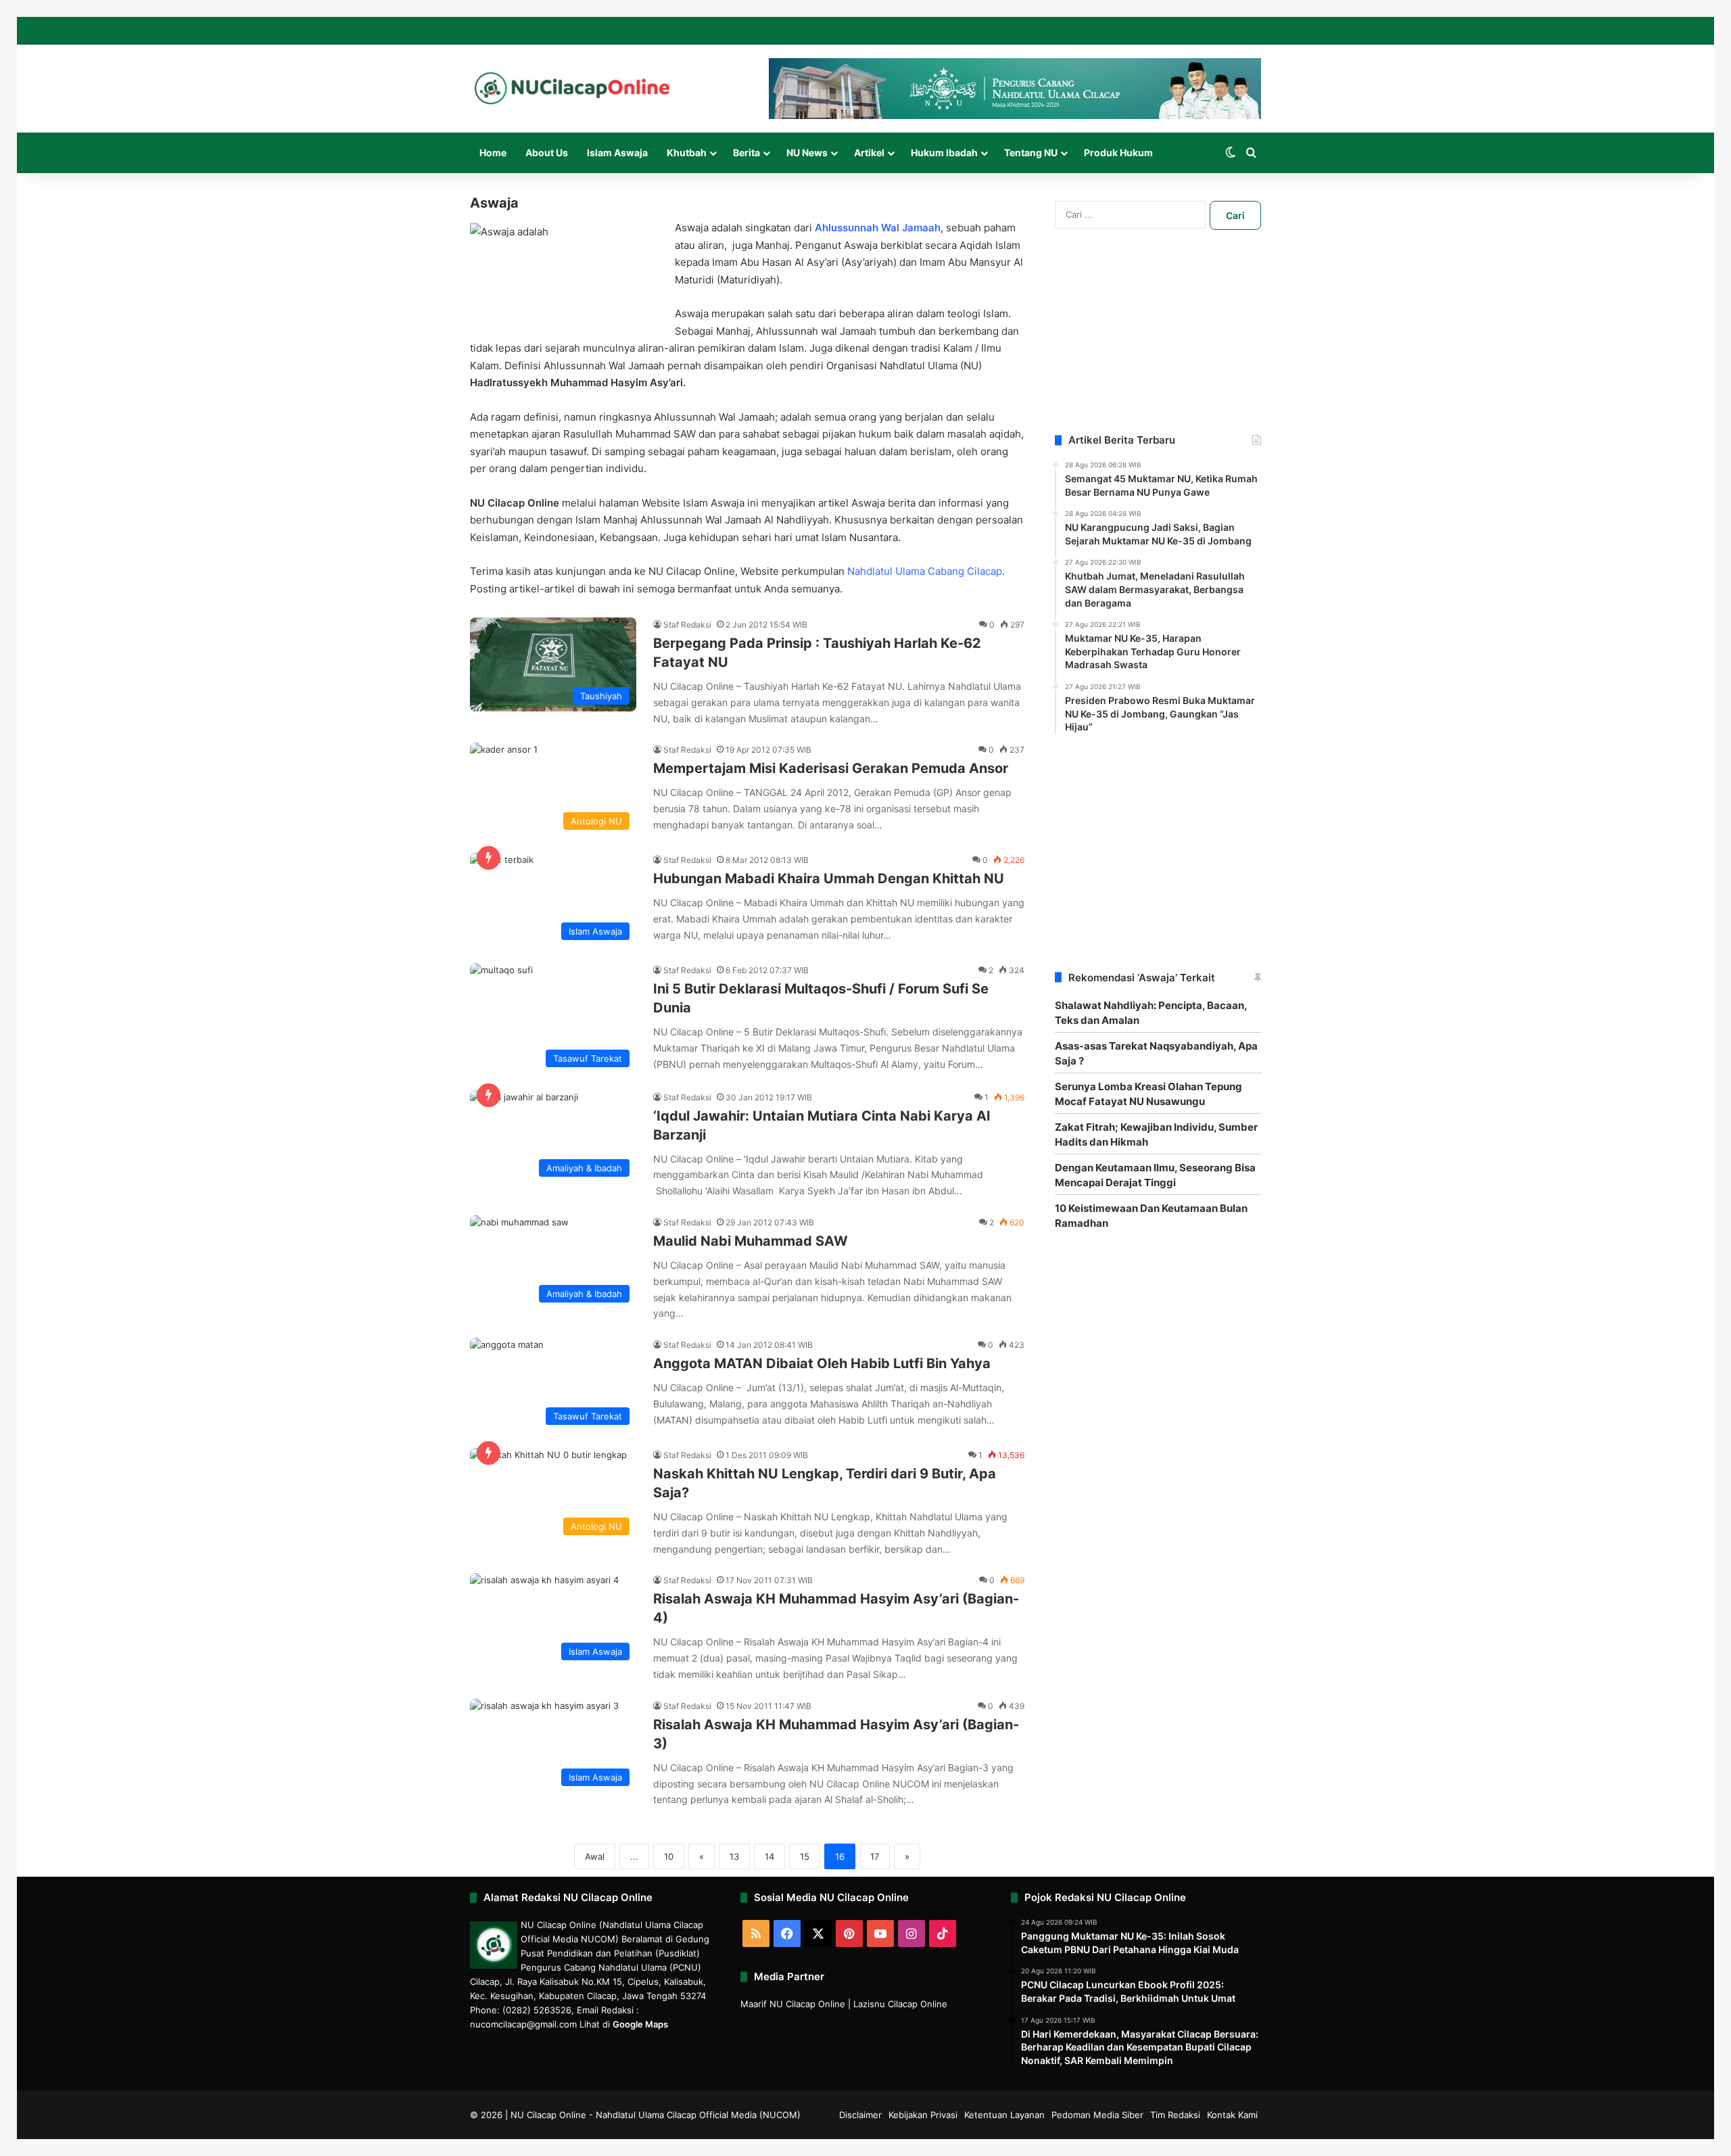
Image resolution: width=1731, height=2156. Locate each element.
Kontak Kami (1232, 2115)
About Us (547, 153)
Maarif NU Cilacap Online (793, 2004)
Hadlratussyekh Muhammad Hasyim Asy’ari (576, 382)
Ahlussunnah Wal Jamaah (714, 417)
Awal (595, 1856)
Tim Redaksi (1175, 2115)
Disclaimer (860, 2115)
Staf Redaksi (687, 625)
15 (805, 1856)
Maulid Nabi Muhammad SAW (751, 1241)
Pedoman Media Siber (1097, 2115)
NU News (807, 153)
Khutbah (687, 153)
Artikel (869, 153)
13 (734, 1856)
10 (669, 1856)
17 (875, 1856)
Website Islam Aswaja (693, 503)
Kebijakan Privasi (923, 2115)
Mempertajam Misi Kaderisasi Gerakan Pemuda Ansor (831, 768)
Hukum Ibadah (944, 153)
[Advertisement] (1158, 348)
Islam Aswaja (617, 153)
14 (769, 1856)
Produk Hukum (1118, 153)
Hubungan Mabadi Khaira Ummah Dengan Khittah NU (829, 878)
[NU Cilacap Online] (571, 88)
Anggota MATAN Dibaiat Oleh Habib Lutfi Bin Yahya (822, 1363)
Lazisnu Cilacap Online (900, 2004)
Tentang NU (1031, 153)
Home (493, 153)
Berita (746, 153)
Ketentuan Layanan (1004, 2115)
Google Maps (640, 2024)
